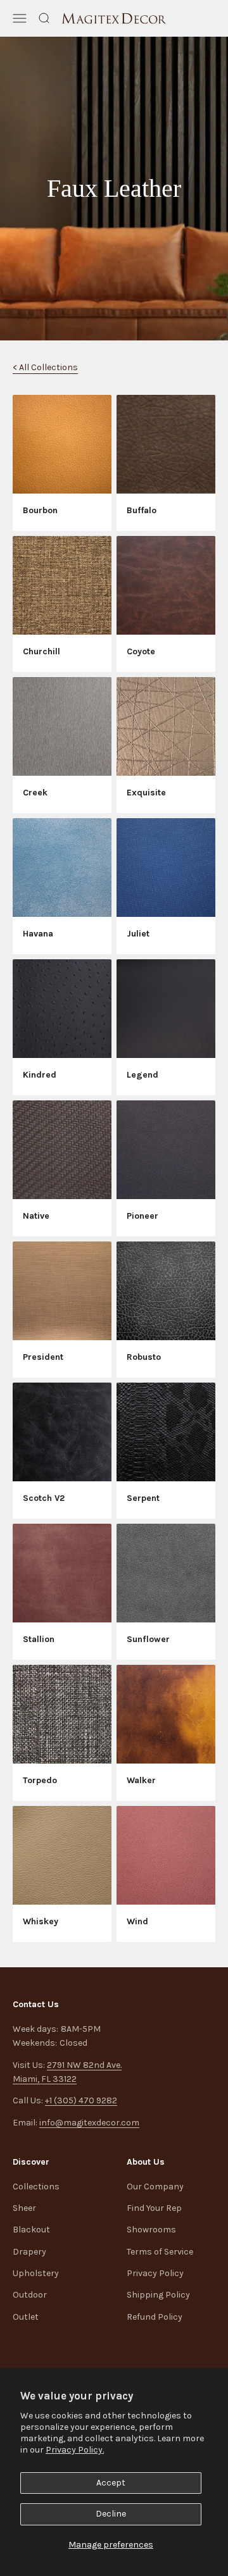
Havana (38, 934)
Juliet (138, 934)
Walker (141, 1780)
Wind (137, 1921)
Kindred (40, 1075)
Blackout (31, 2230)
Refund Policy (155, 2317)
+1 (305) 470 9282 (81, 2100)
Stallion (39, 1639)
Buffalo (142, 510)
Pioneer (142, 1216)
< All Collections (45, 367)
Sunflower (148, 1639)
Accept (111, 2483)
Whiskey (41, 1921)
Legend (142, 1075)
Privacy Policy (155, 2273)
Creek (35, 793)
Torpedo (40, 1780)
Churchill (41, 651)
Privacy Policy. (75, 2450)
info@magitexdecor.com (89, 2123)
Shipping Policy (158, 2295)
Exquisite (146, 793)
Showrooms (151, 2230)
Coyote (141, 651)
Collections (36, 2187)
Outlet (26, 2317)
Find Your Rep (154, 2208)
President (43, 1357)
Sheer (24, 2208)
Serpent (143, 1498)
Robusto (144, 1357)
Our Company (155, 2187)
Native (36, 1216)
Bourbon (40, 510)
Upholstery (36, 2273)
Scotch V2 (44, 1498)
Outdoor (30, 2295)
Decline (111, 2514)
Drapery (29, 2252)
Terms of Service (160, 2252)
